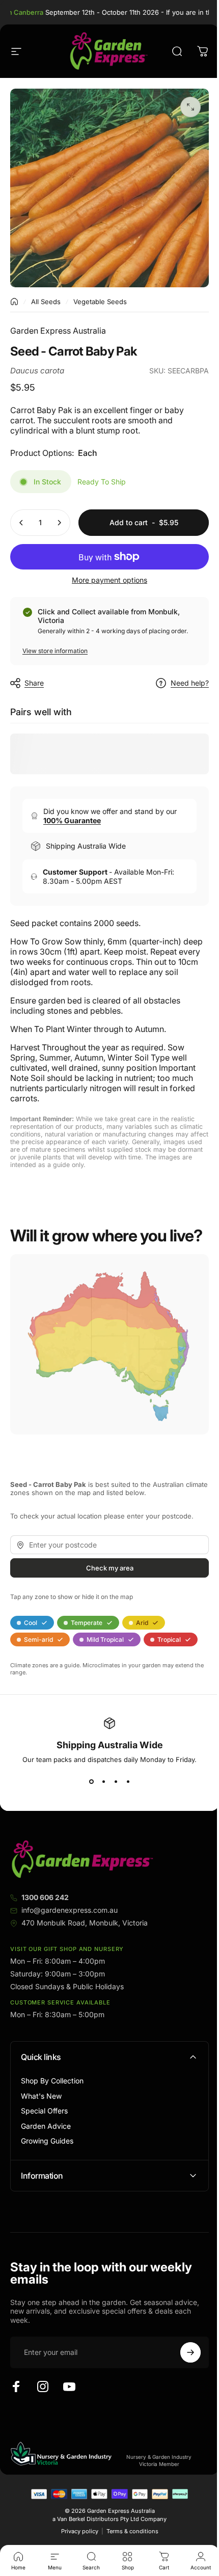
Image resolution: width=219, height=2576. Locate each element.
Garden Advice (46, 2126)
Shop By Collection (52, 2081)
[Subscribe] (183, 2354)
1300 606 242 (45, 1897)
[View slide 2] (103, 1782)
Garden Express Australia (58, 331)
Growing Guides (47, 2141)
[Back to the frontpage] (14, 302)
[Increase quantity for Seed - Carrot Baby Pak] (59, 523)
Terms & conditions (128, 2533)
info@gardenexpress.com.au (70, 1910)
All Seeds (46, 302)
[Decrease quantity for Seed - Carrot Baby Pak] (21, 523)
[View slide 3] (116, 1782)
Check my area (110, 1568)
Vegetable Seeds (100, 302)
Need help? (190, 683)
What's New (41, 2096)
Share (34, 683)
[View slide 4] (128, 1782)
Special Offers (44, 2111)
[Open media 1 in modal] (190, 107)
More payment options (109, 580)
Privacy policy (76, 2533)
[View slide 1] (91, 1782)
